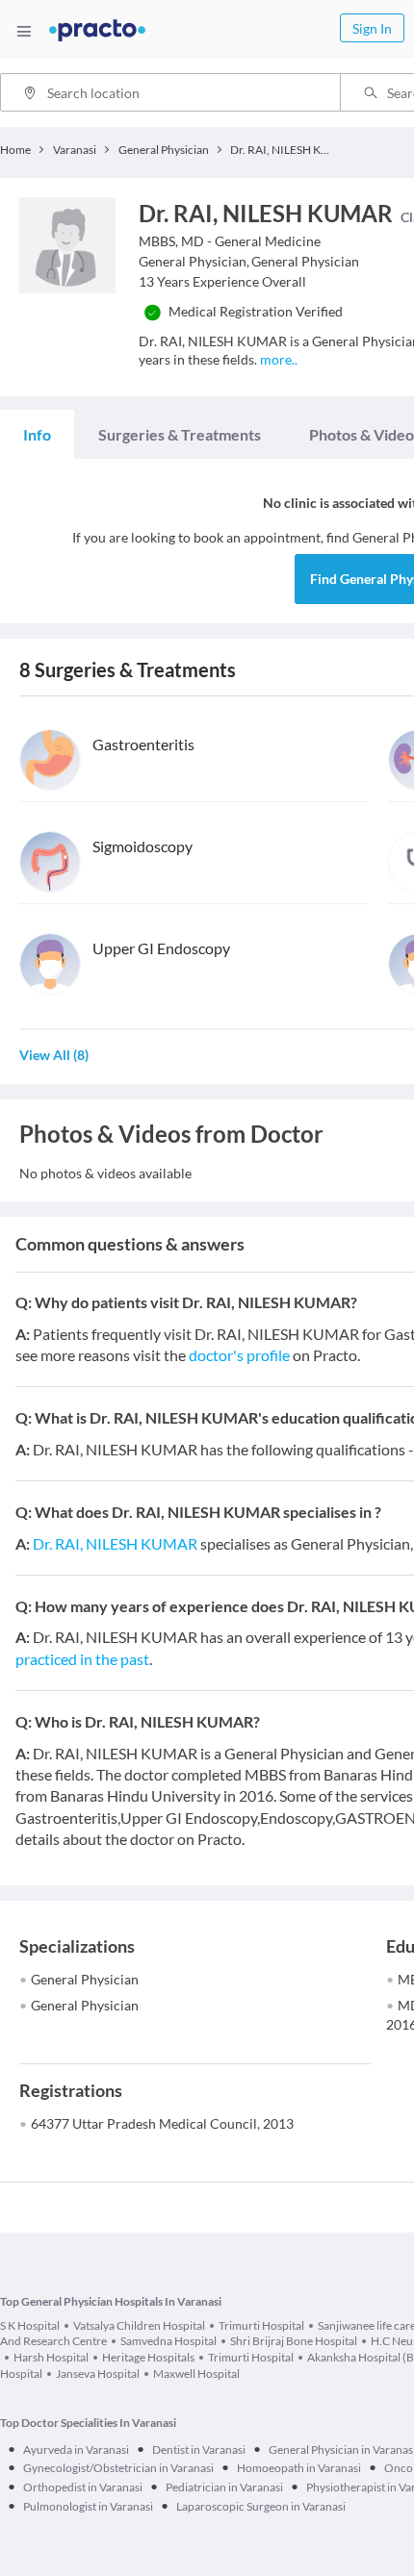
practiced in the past (82, 1659)
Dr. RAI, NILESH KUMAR (115, 1543)
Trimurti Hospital (261, 2325)
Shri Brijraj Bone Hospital (294, 2341)
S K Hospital (30, 2325)
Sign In (372, 28)
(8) (54, 1055)
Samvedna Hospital (168, 2341)
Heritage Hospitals (148, 2357)
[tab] (37, 435)
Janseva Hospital (98, 2374)
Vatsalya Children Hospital (139, 2325)
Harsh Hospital (51, 2357)
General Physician (85, 1979)
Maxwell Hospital (196, 2374)
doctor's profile (239, 1355)
